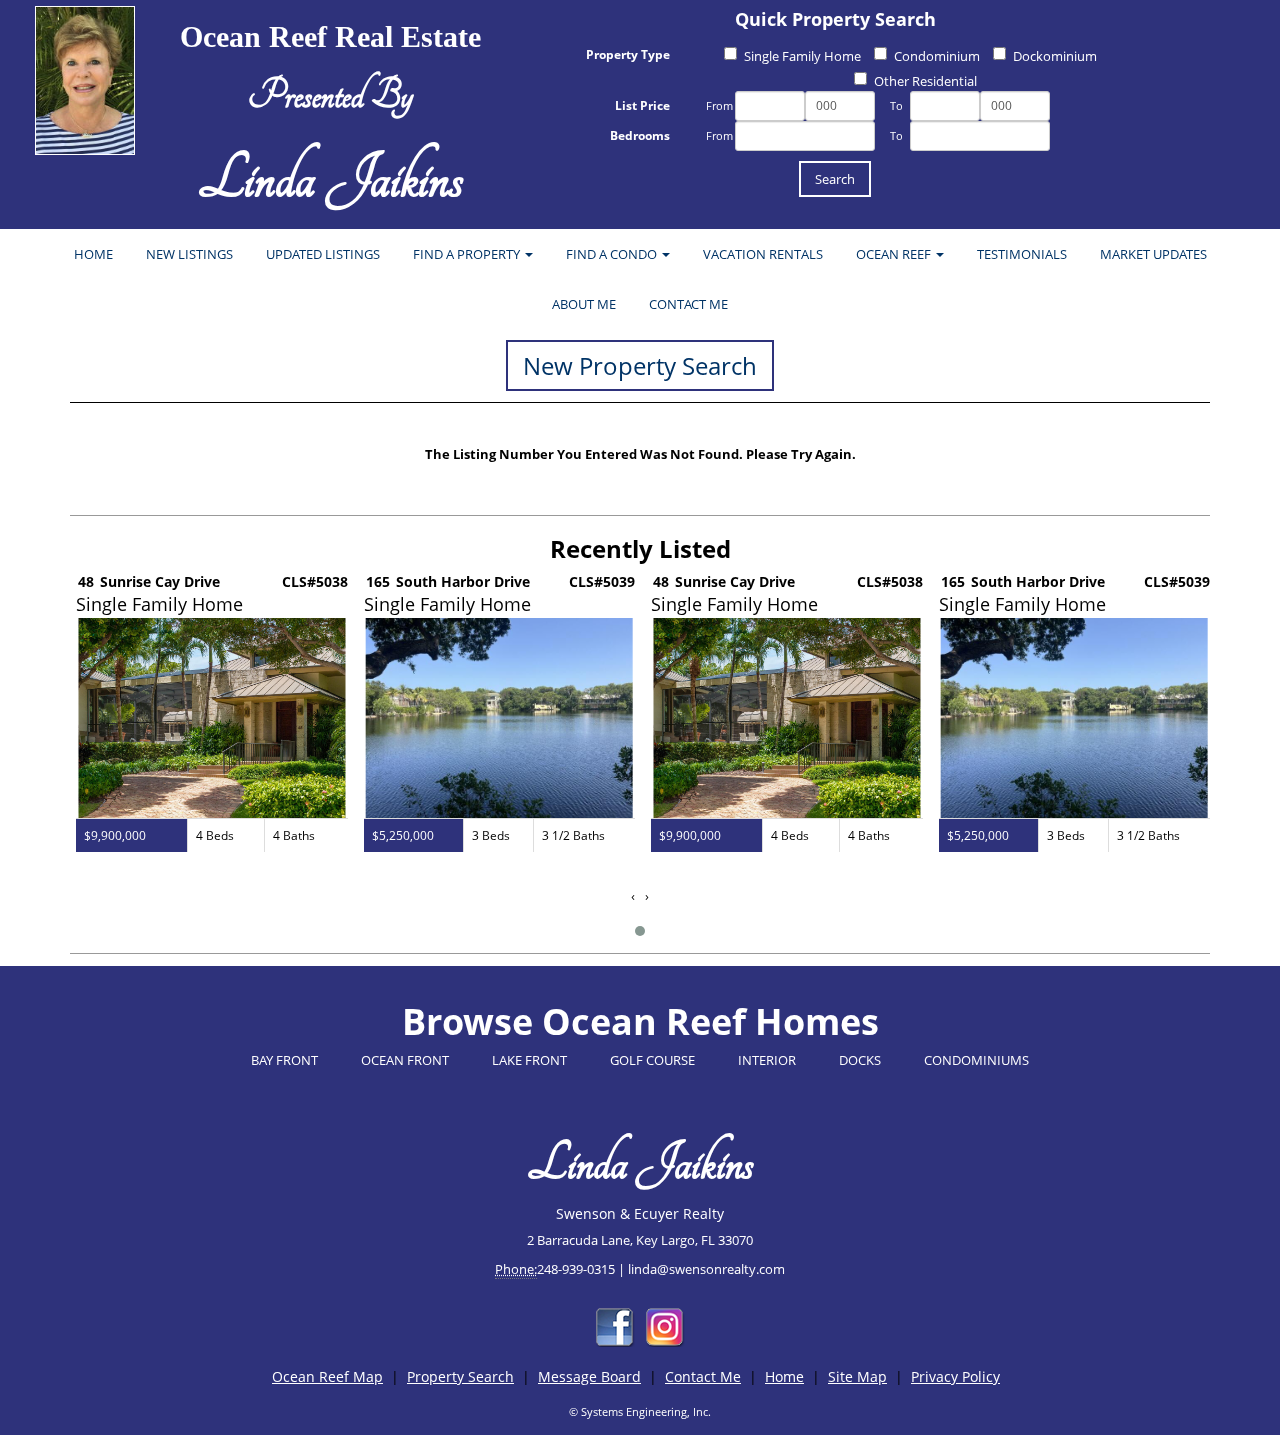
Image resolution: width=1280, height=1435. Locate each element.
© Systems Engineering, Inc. (640, 1411)
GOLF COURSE (652, 1060)
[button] (640, 931)
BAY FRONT (284, 1060)
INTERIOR (767, 1060)
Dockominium (1055, 56)
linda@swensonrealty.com (706, 1269)
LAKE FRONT (529, 1060)
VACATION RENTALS (763, 254)
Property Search (460, 1376)
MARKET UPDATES (1153, 254)
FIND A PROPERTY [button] (468, 254)
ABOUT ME (584, 304)
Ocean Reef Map (327, 1376)
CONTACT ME (688, 304)
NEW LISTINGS (189, 254)
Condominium (937, 56)
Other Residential (925, 81)
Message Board (589, 1376)
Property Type (628, 54)
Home (784, 1376)
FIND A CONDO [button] (613, 254)
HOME (93, 254)
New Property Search (640, 365)
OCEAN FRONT (405, 1060)
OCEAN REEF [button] (895, 254)
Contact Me (703, 1376)
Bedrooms (640, 135)
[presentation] (633, 896)
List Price (642, 105)
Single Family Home (802, 56)
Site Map (857, 1376)
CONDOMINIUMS (976, 1060)
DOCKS (860, 1060)
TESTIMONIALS (1022, 254)
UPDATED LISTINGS (323, 254)
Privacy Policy (955, 1376)
